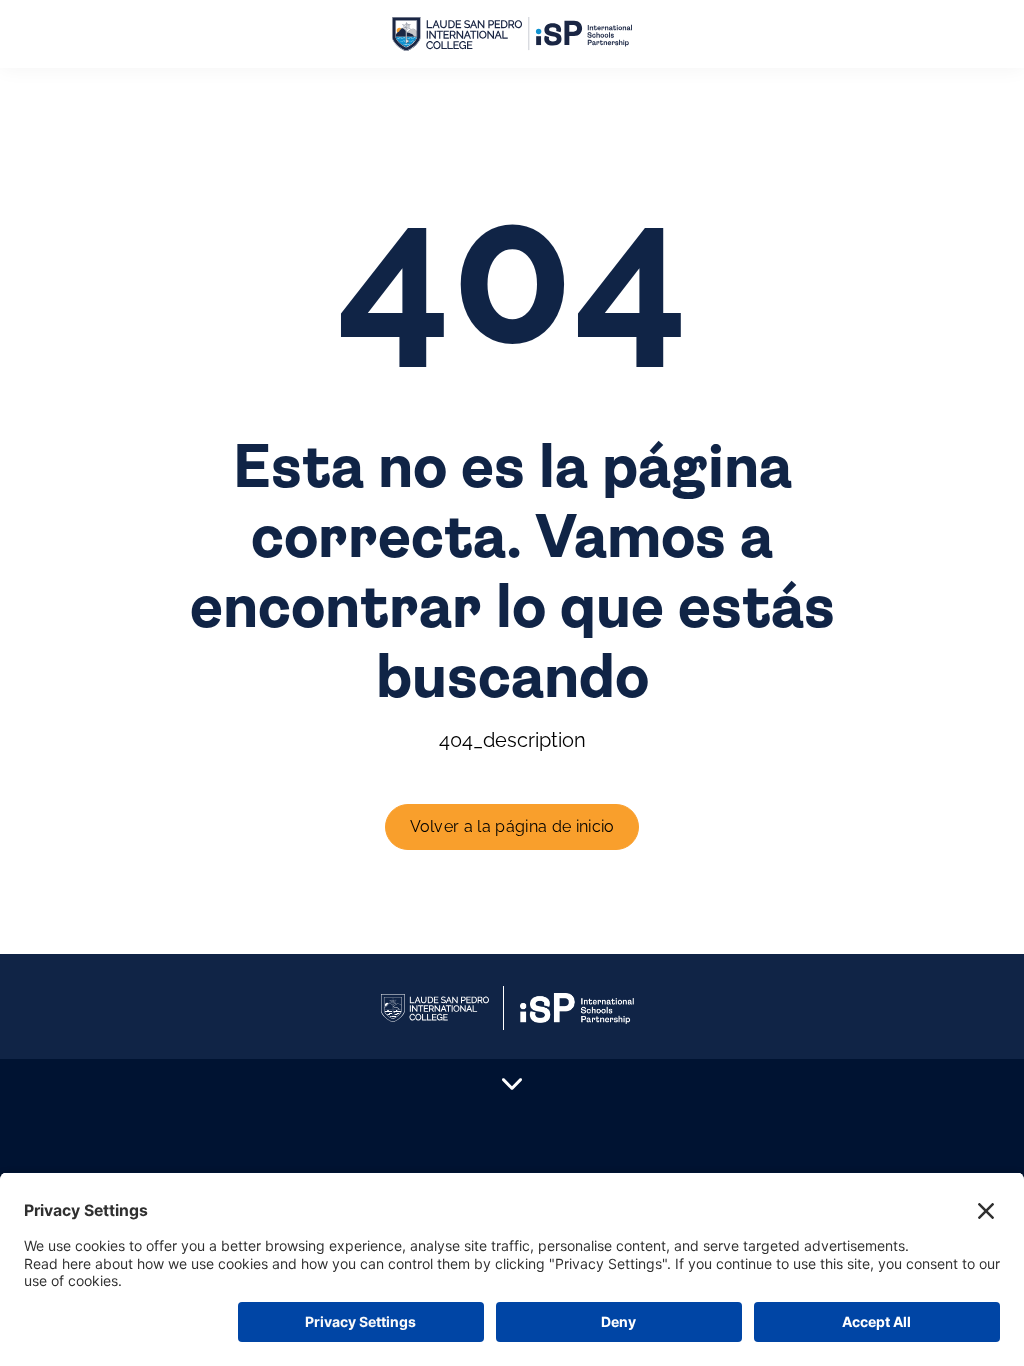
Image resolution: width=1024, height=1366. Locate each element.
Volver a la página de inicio (512, 826)
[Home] (512, 34)
